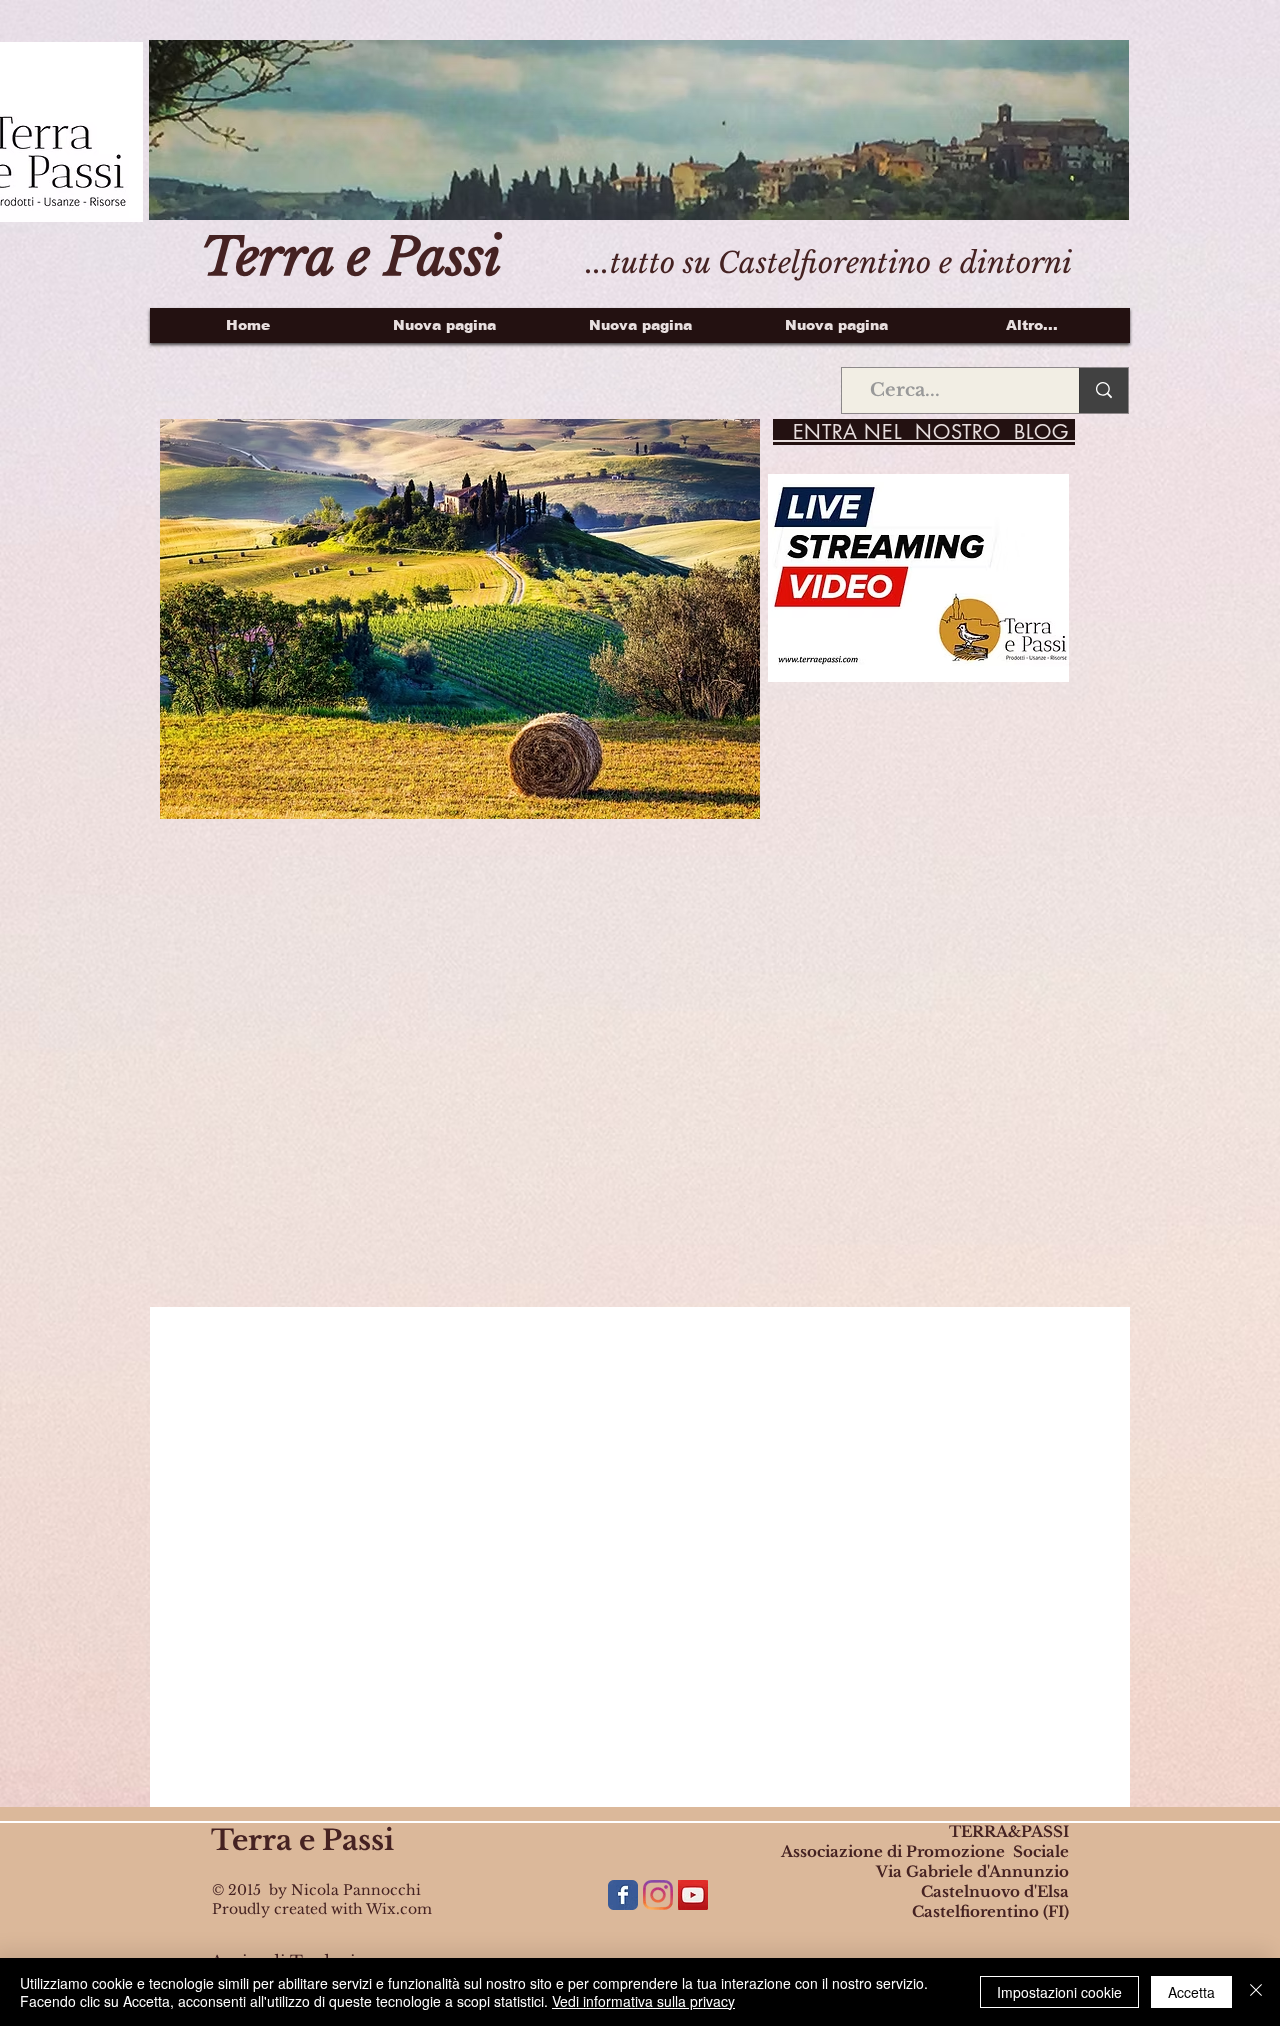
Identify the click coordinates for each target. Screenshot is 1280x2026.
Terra (251, 1840)
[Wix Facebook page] (623, 1895)
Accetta (1191, 1992)
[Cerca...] (1103, 390)
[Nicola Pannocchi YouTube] (693, 1895)
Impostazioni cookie (1059, 1992)
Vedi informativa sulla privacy (643, 2001)
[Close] (1256, 1992)
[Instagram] (658, 1895)
